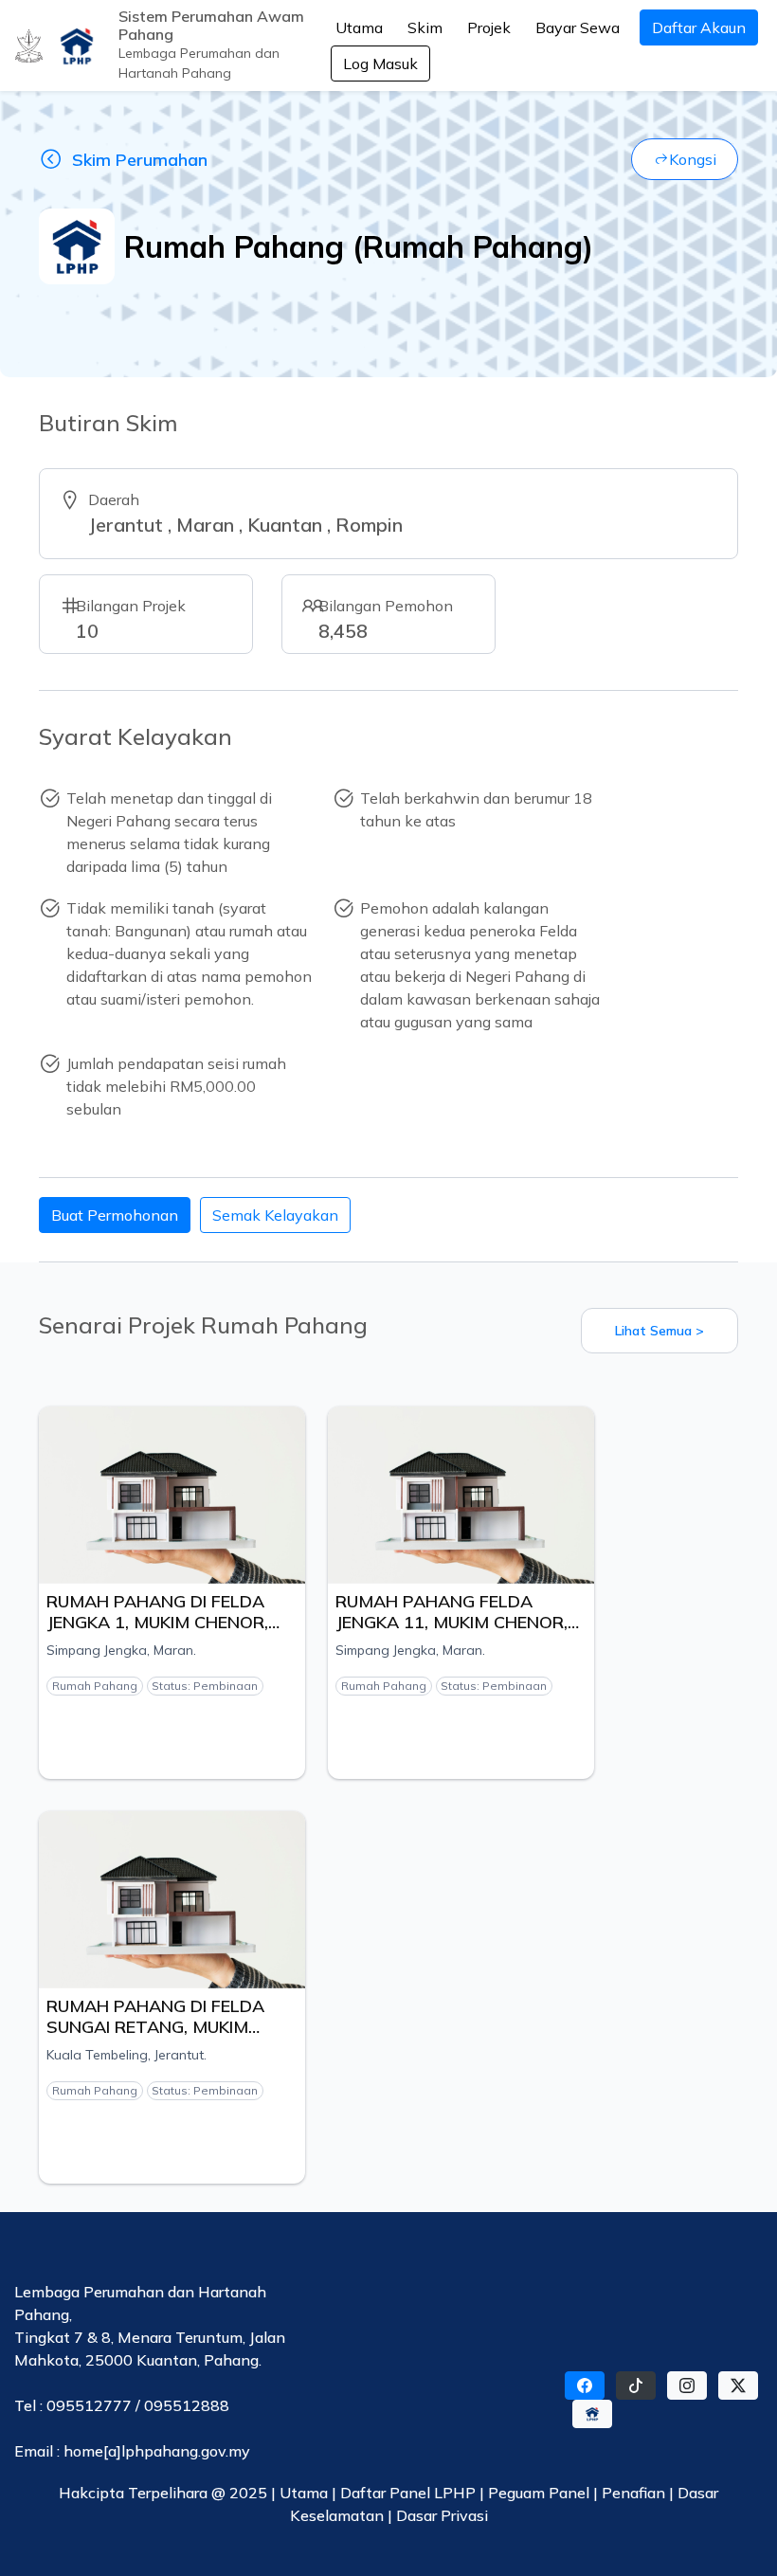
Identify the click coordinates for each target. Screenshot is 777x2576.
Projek (489, 27)
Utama (359, 27)
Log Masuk (380, 63)
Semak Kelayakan (275, 1215)
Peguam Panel (539, 2493)
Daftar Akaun (699, 27)
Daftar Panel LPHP (408, 2493)
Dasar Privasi (442, 2515)
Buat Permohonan (115, 1215)
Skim (425, 27)
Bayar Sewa (578, 27)
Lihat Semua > (660, 1331)
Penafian (635, 2493)
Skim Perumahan (140, 160)
